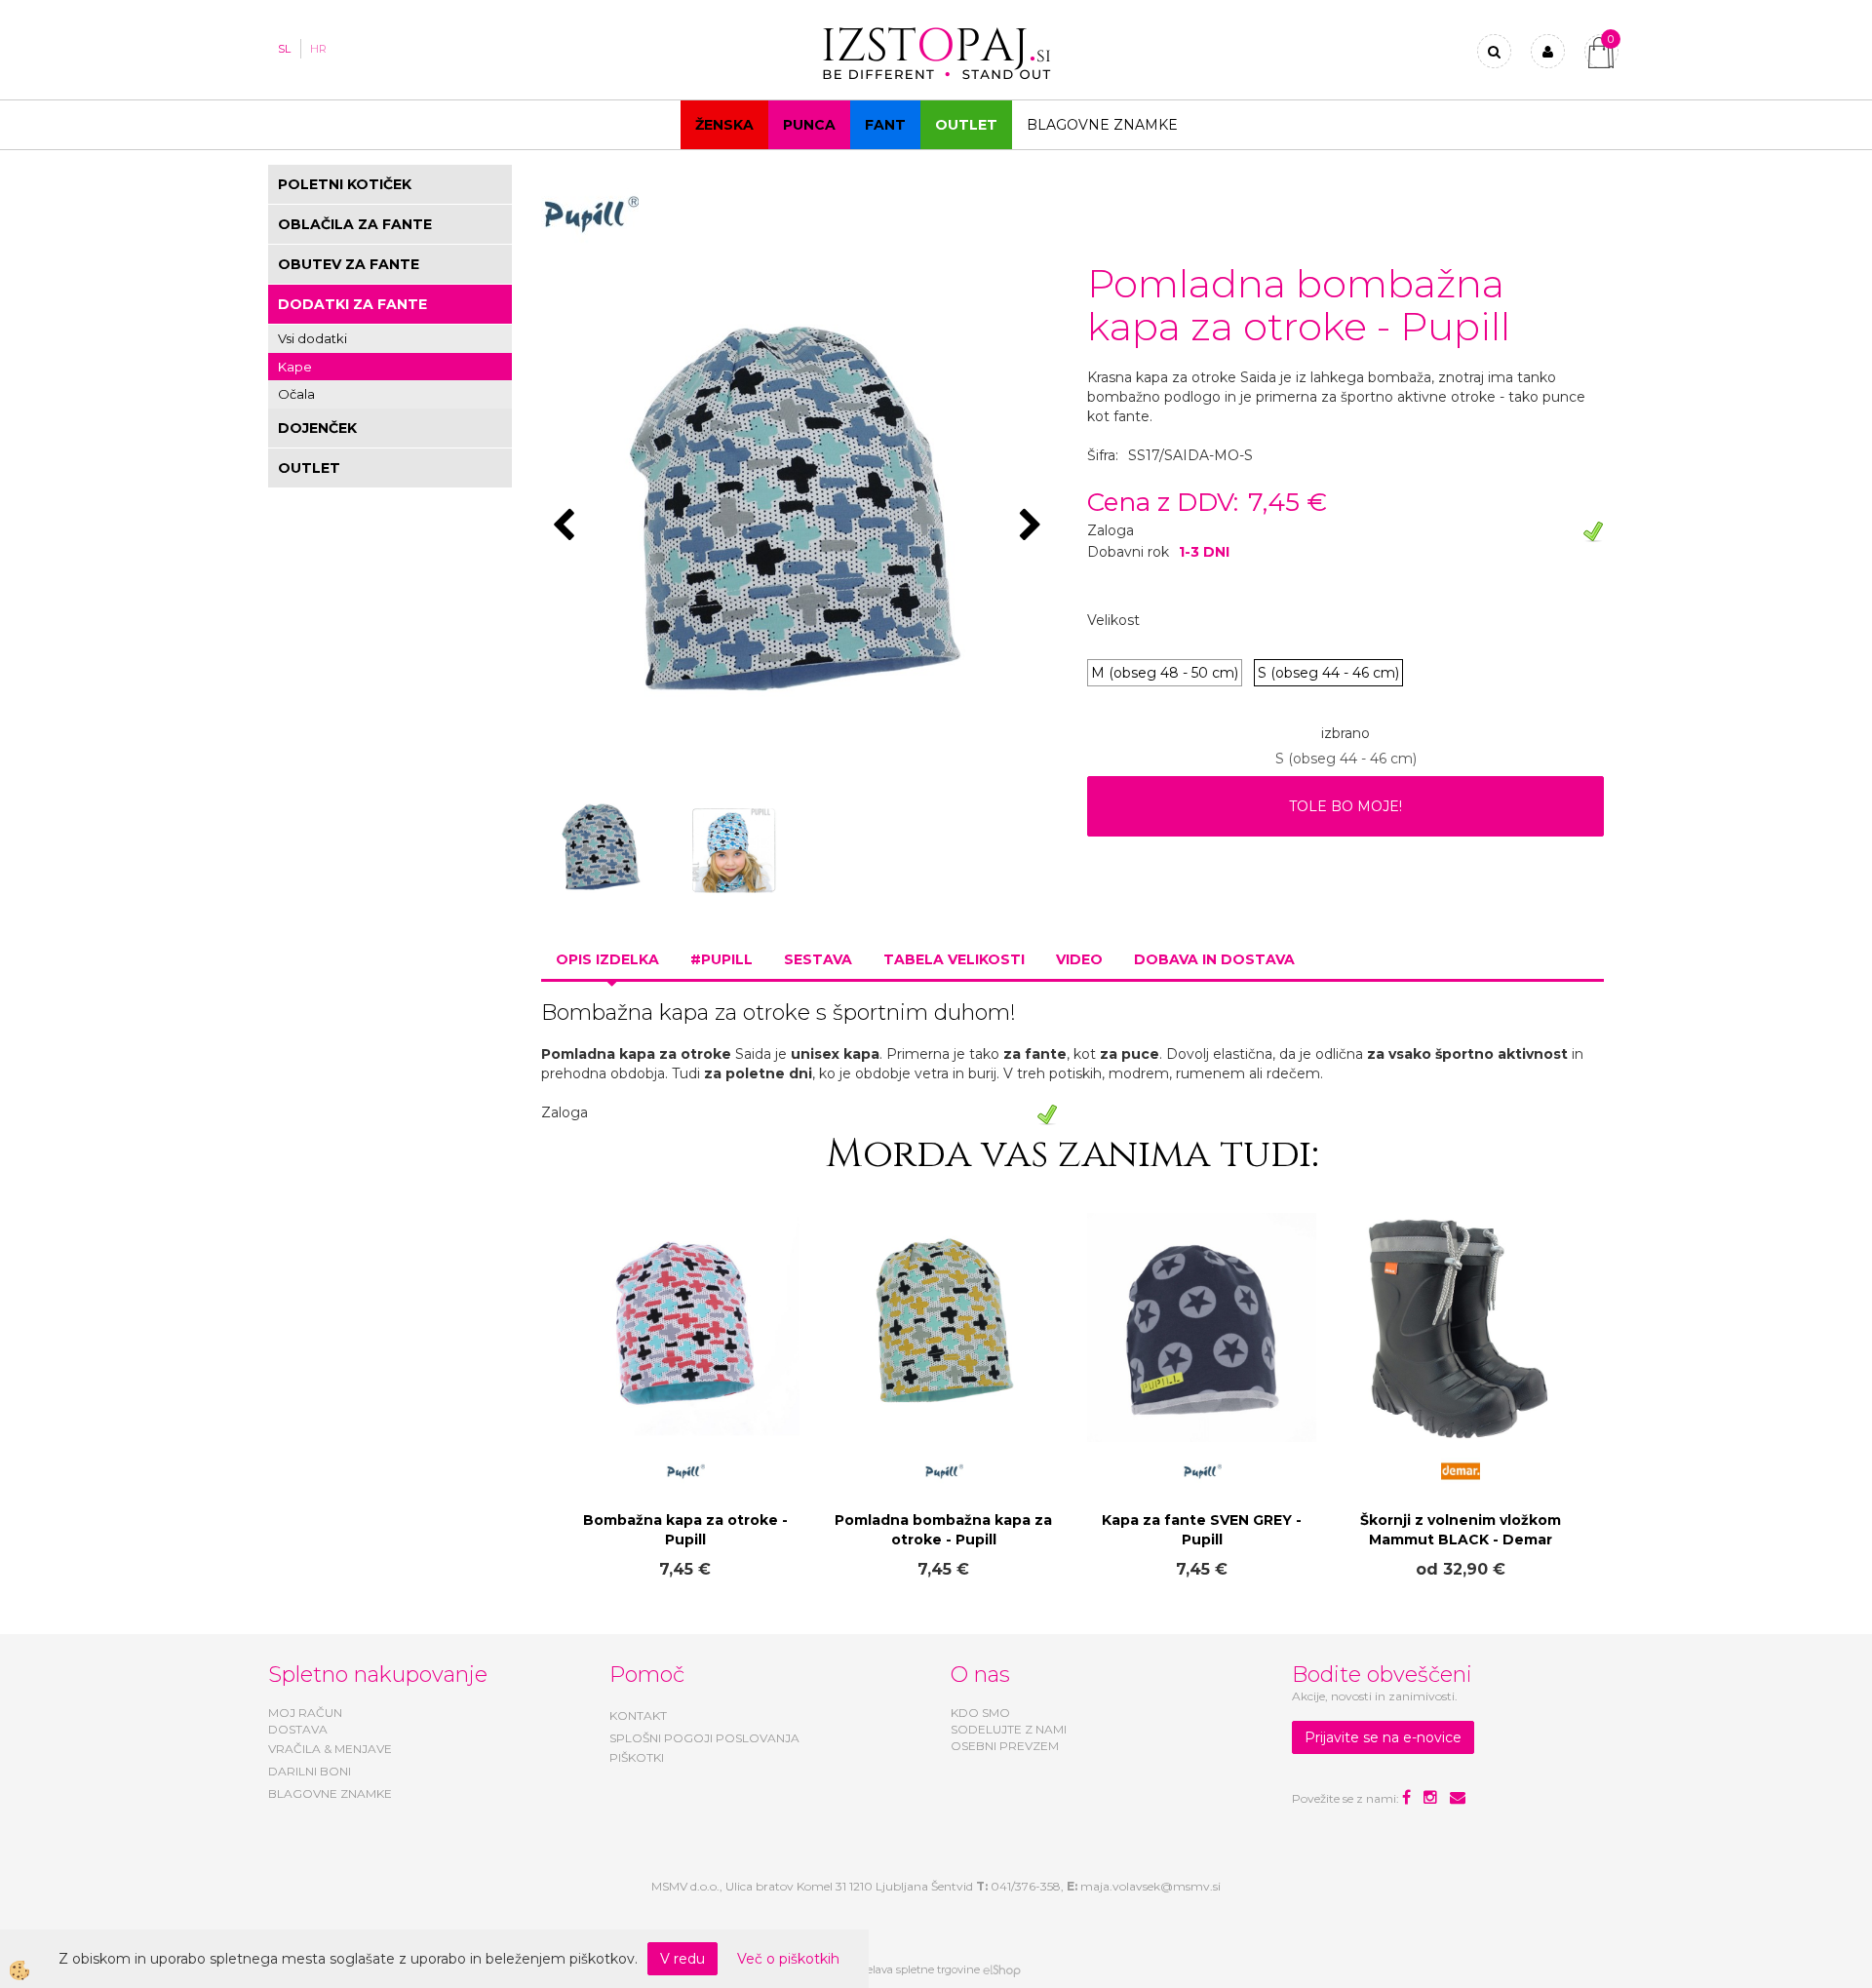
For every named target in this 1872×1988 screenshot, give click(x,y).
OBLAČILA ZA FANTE (355, 224)
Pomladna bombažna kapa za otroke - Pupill (943, 1530)
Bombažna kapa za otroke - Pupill (685, 1530)
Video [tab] (1079, 959)
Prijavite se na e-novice (1383, 1737)
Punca (809, 125)
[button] (1033, 526)
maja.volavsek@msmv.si (1150, 1886)
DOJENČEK (317, 428)
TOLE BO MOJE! (1345, 806)
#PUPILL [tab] (721, 959)
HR (318, 49)
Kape (295, 367)
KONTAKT (638, 1715)
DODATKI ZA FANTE (352, 304)
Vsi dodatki (312, 338)
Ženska (724, 125)
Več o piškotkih (788, 1959)
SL (284, 49)
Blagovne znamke (1102, 125)
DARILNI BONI (310, 1771)
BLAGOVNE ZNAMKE (330, 1793)
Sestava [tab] (818, 959)
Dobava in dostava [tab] (1214, 959)
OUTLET (966, 125)
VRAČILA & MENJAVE (330, 1749)
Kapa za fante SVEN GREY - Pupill (1202, 1530)
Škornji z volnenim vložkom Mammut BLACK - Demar (1461, 1530)
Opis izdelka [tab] (607, 959)
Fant (885, 125)
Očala (296, 394)
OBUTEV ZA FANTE (349, 264)
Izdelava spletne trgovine (916, 1969)
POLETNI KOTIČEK (345, 184)
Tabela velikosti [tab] (954, 959)
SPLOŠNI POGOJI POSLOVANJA (704, 1738)
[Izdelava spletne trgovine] (1002, 1969)
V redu (682, 1959)
